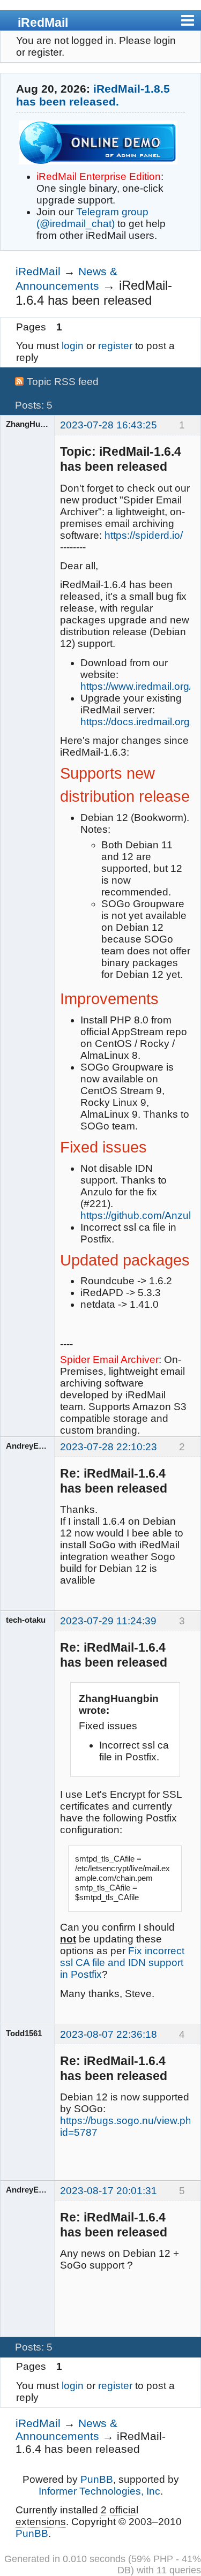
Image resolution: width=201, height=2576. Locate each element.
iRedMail (43, 22)
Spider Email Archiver (109, 1359)
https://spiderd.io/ (144, 535)
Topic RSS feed (63, 382)
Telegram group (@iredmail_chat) (92, 218)
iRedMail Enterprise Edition (99, 176)
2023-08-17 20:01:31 (109, 2191)
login (73, 346)
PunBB (97, 2479)
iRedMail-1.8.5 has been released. (93, 95)
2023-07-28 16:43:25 (109, 425)
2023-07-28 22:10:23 (109, 1447)
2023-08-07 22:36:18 (109, 2034)
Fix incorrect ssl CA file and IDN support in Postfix (122, 1963)
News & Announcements (66, 2430)
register (115, 346)
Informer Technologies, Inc (99, 2491)
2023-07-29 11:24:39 (108, 1621)
